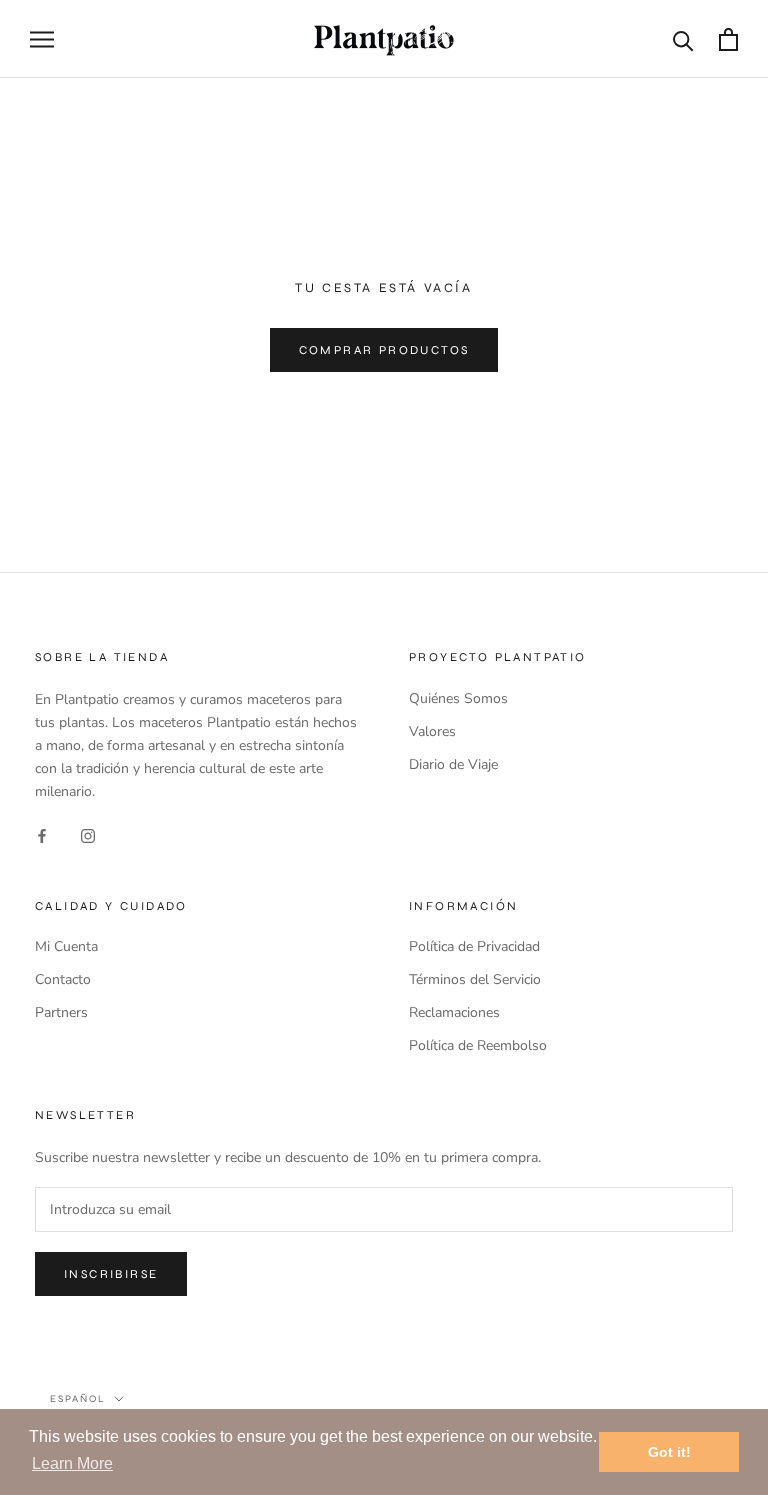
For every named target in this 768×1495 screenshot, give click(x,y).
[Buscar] (683, 39)
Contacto (63, 979)
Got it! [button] (669, 1452)
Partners (61, 1012)
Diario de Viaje (453, 764)
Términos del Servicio (475, 979)
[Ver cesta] (728, 39)
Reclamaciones (454, 1012)
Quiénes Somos (458, 698)
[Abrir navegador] (42, 39)
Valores (432, 731)
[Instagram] (88, 834)
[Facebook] (42, 834)
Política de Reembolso (478, 1045)
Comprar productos (384, 350)
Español (78, 1399)
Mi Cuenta (66, 946)
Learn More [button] (72, 1463)
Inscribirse (111, 1274)
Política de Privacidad (474, 946)
